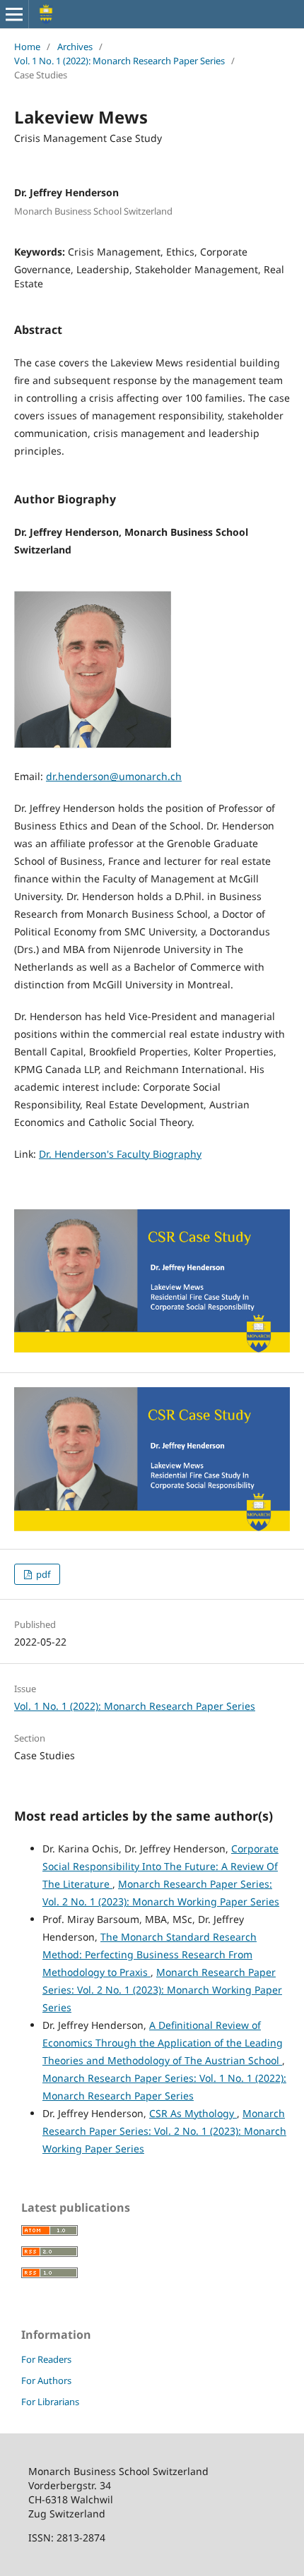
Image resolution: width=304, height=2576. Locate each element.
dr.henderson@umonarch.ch (114, 776)
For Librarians (50, 2402)
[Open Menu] (14, 14)
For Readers (46, 2359)
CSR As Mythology (193, 2113)
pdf (42, 1574)
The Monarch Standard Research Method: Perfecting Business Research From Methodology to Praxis (150, 1954)
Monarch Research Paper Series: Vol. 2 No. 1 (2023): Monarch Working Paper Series (162, 1990)
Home (27, 47)
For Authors (46, 2380)
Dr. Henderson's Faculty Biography (120, 1154)
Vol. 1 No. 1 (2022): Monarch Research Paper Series (119, 61)
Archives (75, 47)
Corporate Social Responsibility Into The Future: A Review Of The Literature (160, 1866)
